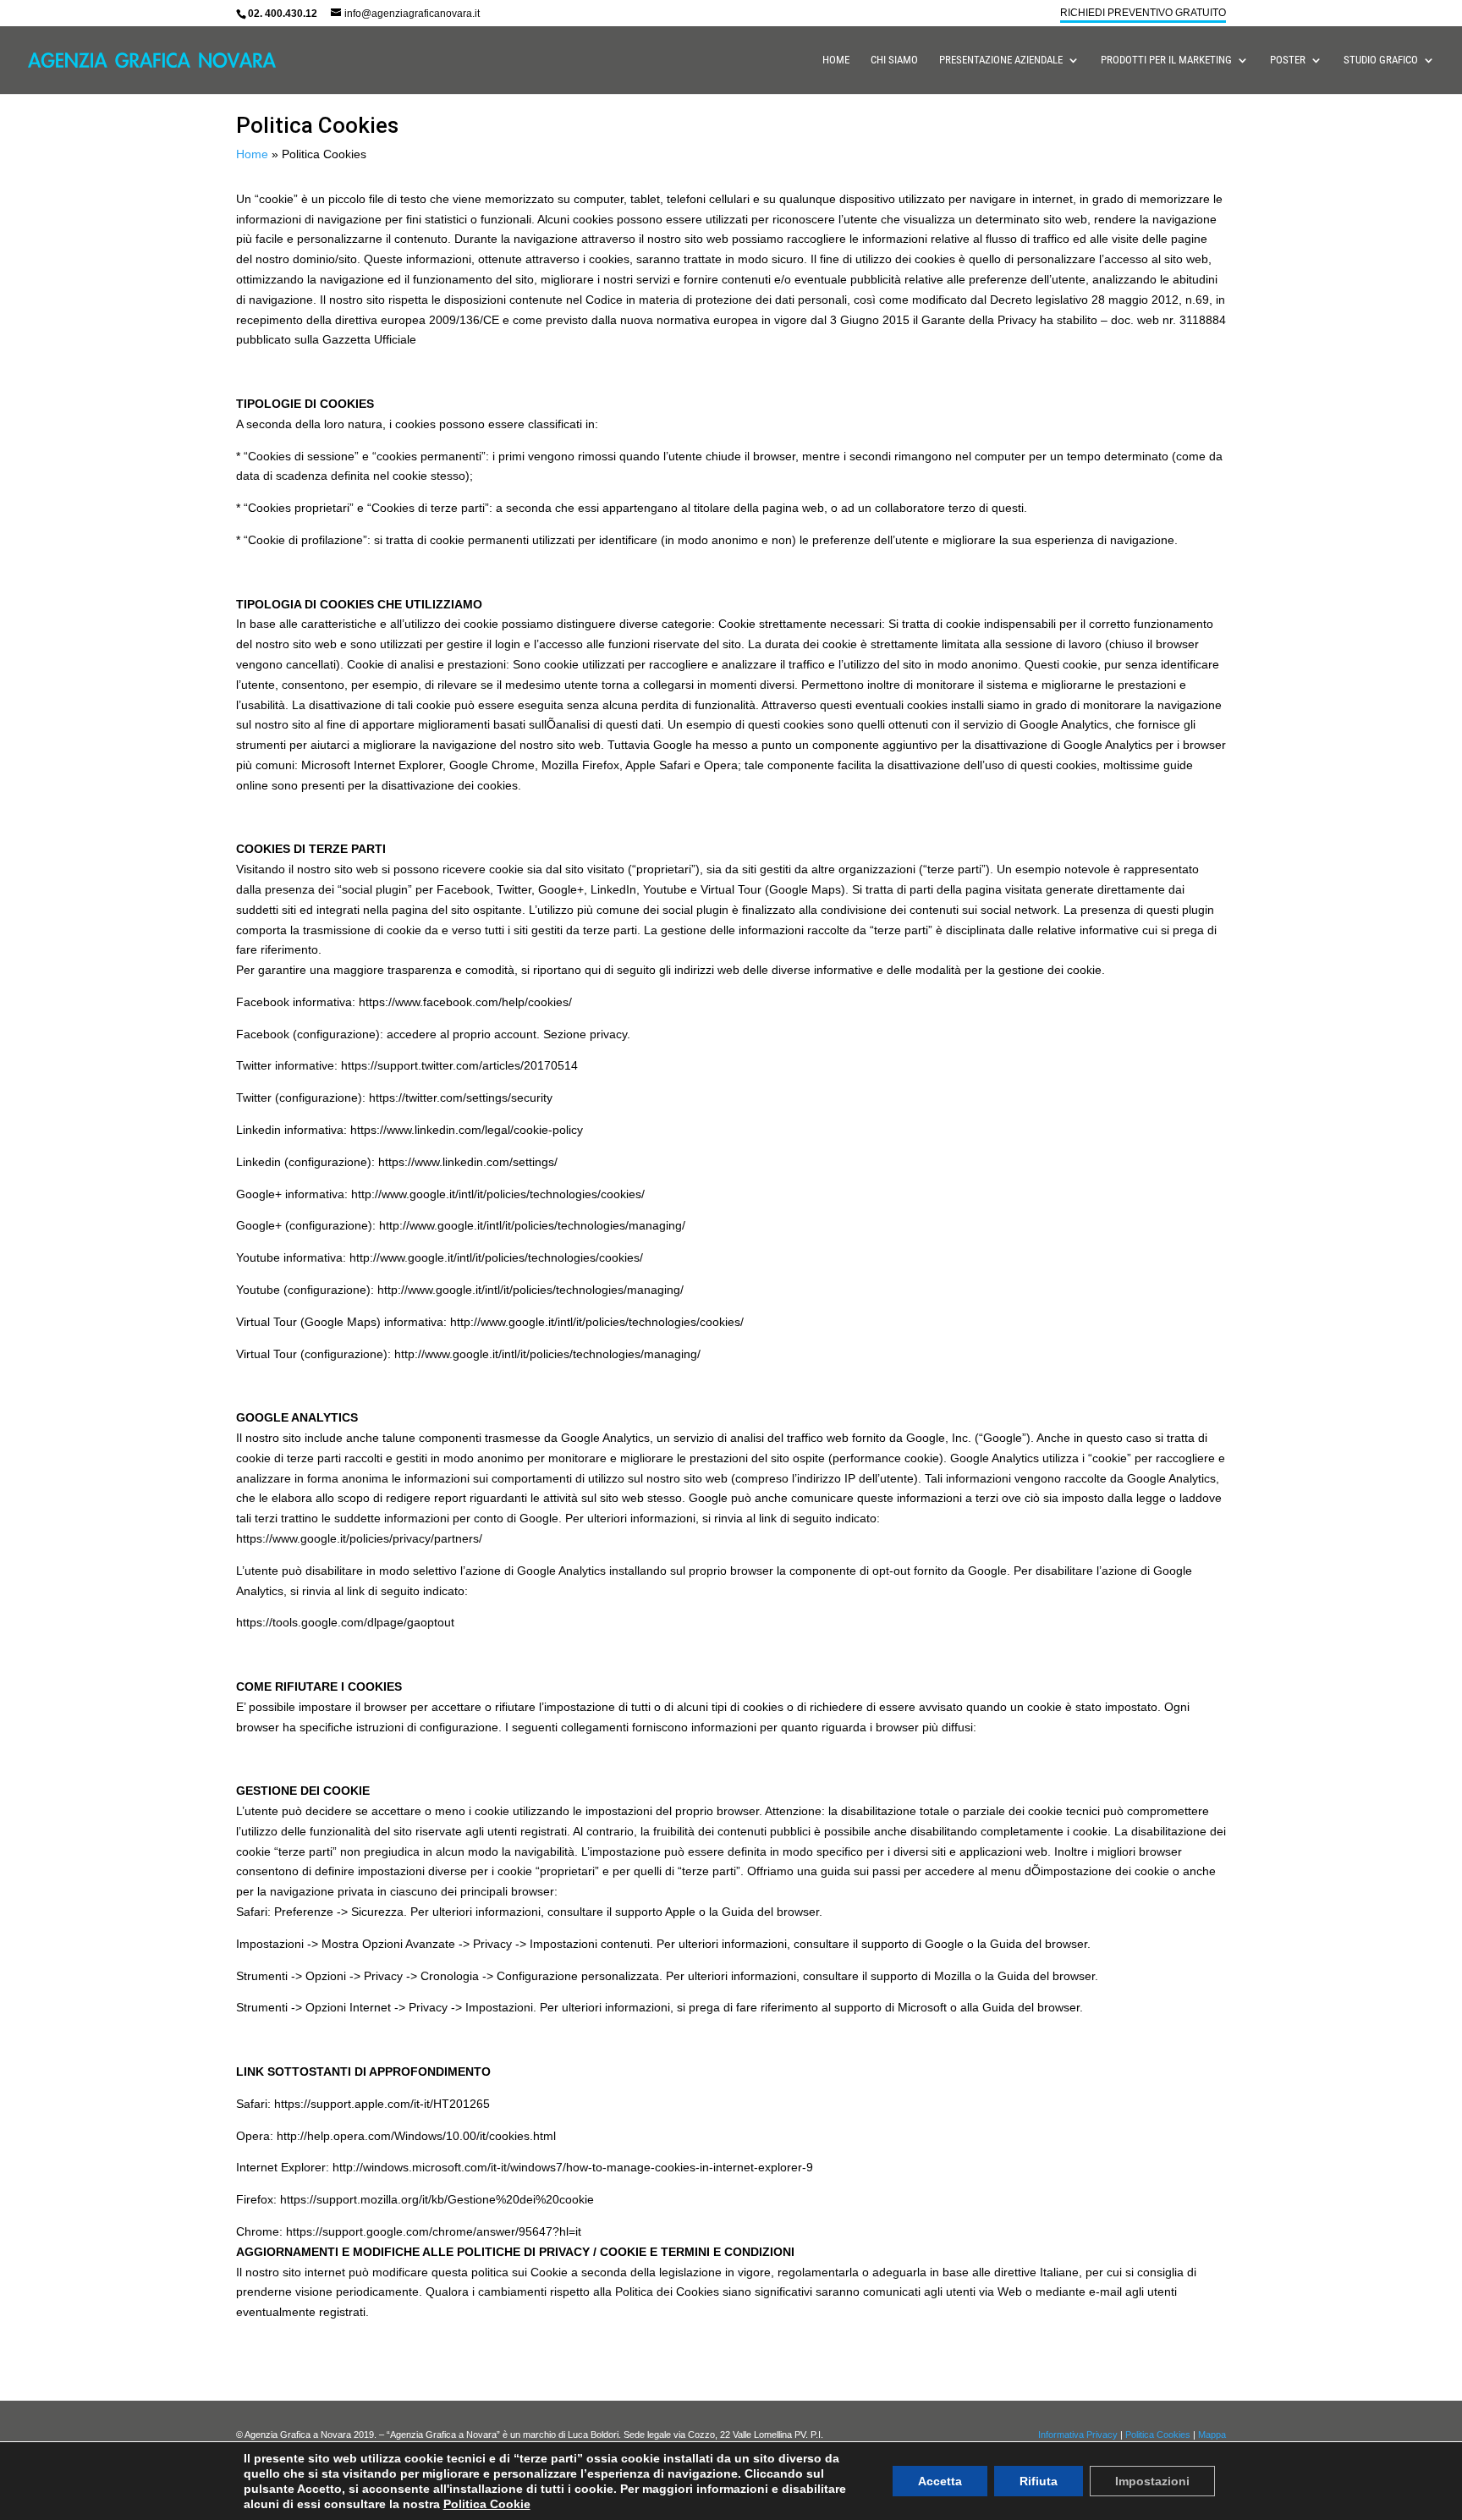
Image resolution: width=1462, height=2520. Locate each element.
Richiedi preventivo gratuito (1143, 13)
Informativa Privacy (1078, 2435)
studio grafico (1381, 60)
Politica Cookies (1158, 2435)
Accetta (940, 2481)
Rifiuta (1039, 2481)
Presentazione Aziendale (1001, 60)
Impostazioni (1152, 2481)
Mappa (1212, 2435)
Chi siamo (894, 60)
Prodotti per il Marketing (1166, 60)
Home (836, 60)
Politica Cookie (487, 2504)
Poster (1288, 60)
